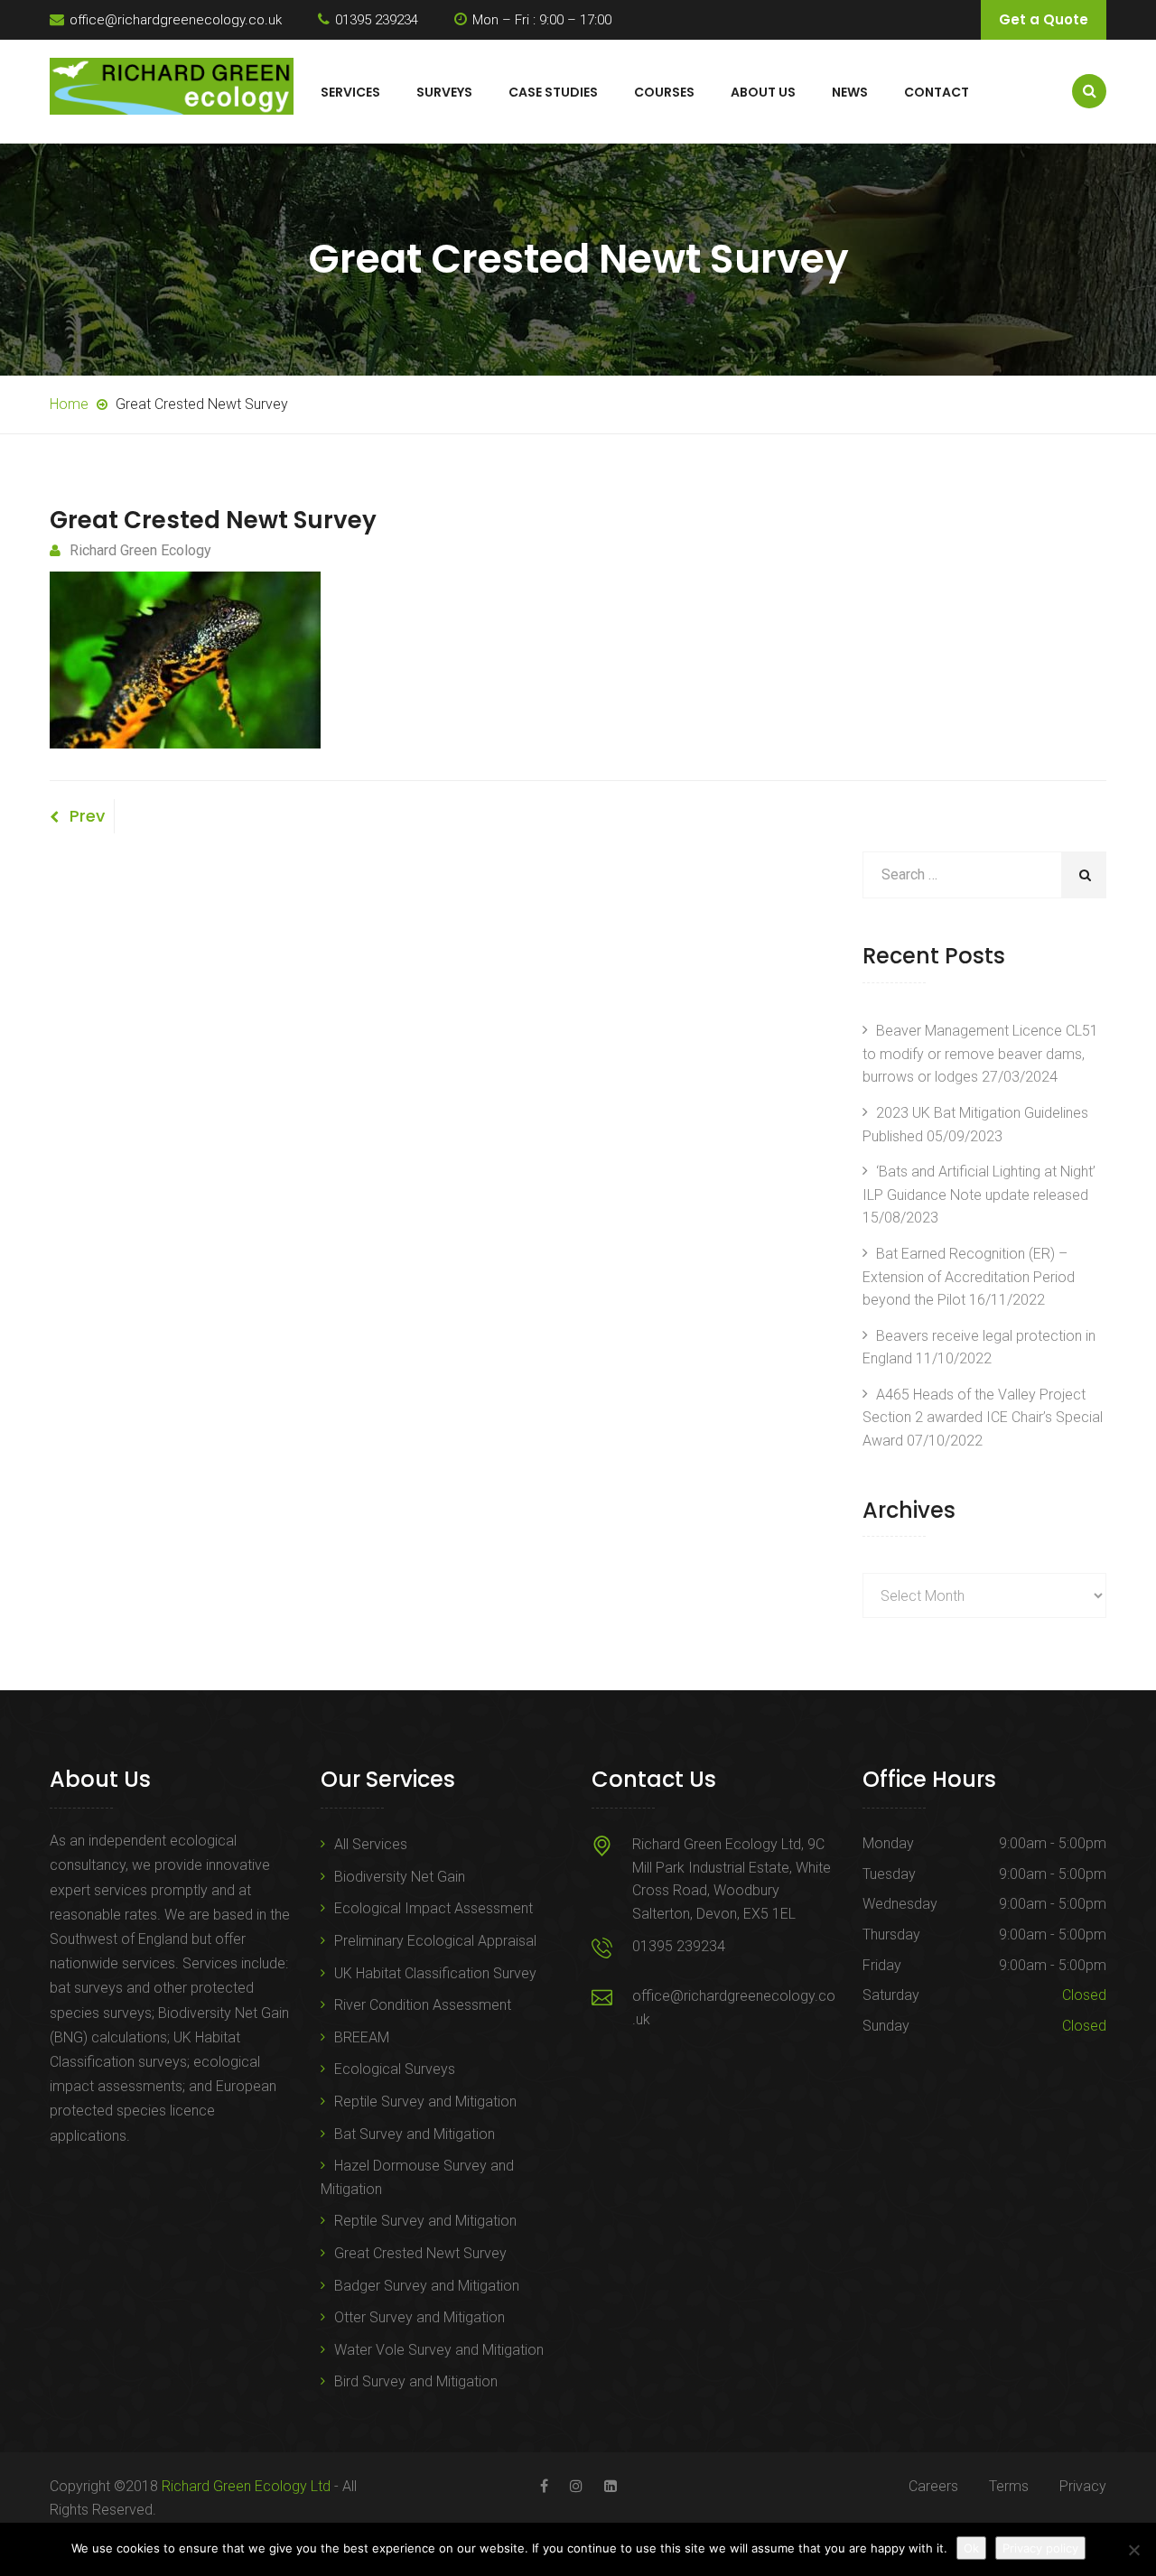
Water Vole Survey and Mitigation (439, 2350)
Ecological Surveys (395, 2069)
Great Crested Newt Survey (420, 2253)
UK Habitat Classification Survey (435, 1973)
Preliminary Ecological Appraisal (435, 1941)
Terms (1009, 2486)
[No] (1133, 2550)
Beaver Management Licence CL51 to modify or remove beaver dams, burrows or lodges (980, 1054)
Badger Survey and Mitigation (427, 2286)
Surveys (444, 92)
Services (350, 92)
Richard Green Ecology (140, 550)
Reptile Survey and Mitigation (425, 2102)
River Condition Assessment (423, 2005)
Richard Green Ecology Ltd (246, 2486)
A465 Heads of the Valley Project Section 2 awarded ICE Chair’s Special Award (983, 1418)
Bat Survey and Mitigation (415, 2134)
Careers (933, 2486)
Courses (664, 92)
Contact (937, 92)
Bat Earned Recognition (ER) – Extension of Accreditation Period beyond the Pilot (969, 1277)
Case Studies (553, 92)
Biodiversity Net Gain (400, 1877)
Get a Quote (1044, 19)
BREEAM (362, 2037)
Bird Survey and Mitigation (416, 2381)
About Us (763, 92)
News (850, 92)
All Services (371, 1844)
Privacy (1083, 2486)
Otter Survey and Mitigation (420, 2317)
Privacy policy (1040, 2548)
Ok (971, 2548)
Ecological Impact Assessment (433, 1908)
